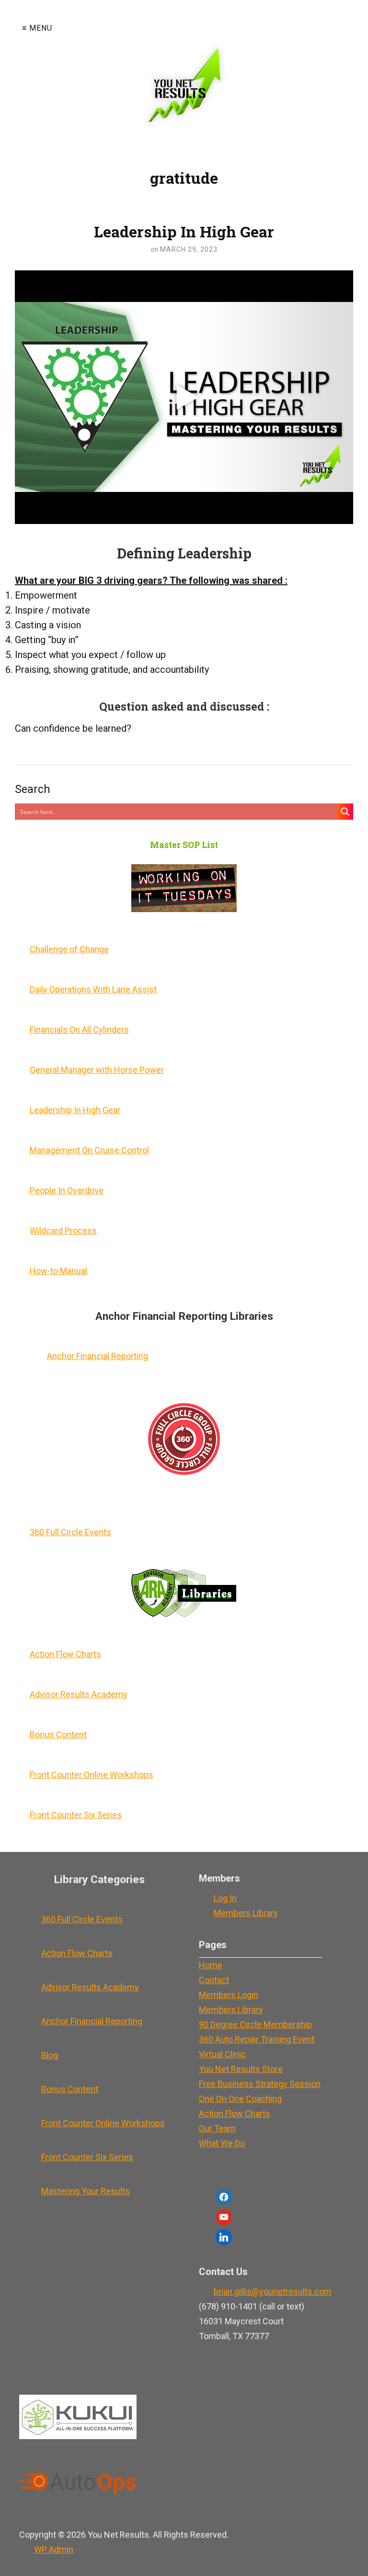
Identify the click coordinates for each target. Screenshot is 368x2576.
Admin (54, 2549)
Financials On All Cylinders (79, 1030)
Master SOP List (184, 845)
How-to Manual (58, 1271)
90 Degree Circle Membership (255, 2024)
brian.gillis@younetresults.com (273, 2292)
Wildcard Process (63, 1231)
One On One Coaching (240, 2099)
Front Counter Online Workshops (92, 1775)
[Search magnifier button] (345, 812)
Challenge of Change (69, 949)
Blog (50, 2055)
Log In (225, 1898)
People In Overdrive (67, 1190)
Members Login (229, 1995)
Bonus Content (58, 1734)
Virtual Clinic (222, 2054)
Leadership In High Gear (184, 231)
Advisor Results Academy (79, 1694)
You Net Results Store (241, 2069)
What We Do (222, 2143)
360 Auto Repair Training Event (257, 2039)
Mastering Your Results (86, 2191)
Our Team (217, 2128)
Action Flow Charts (65, 1654)
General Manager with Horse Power (97, 1070)
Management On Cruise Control (89, 1150)
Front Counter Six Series (76, 1815)
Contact (214, 1980)
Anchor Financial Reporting (98, 1356)
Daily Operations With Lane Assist (93, 989)
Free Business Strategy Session (260, 2084)
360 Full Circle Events (70, 1532)
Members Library (246, 1913)
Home (211, 1965)
